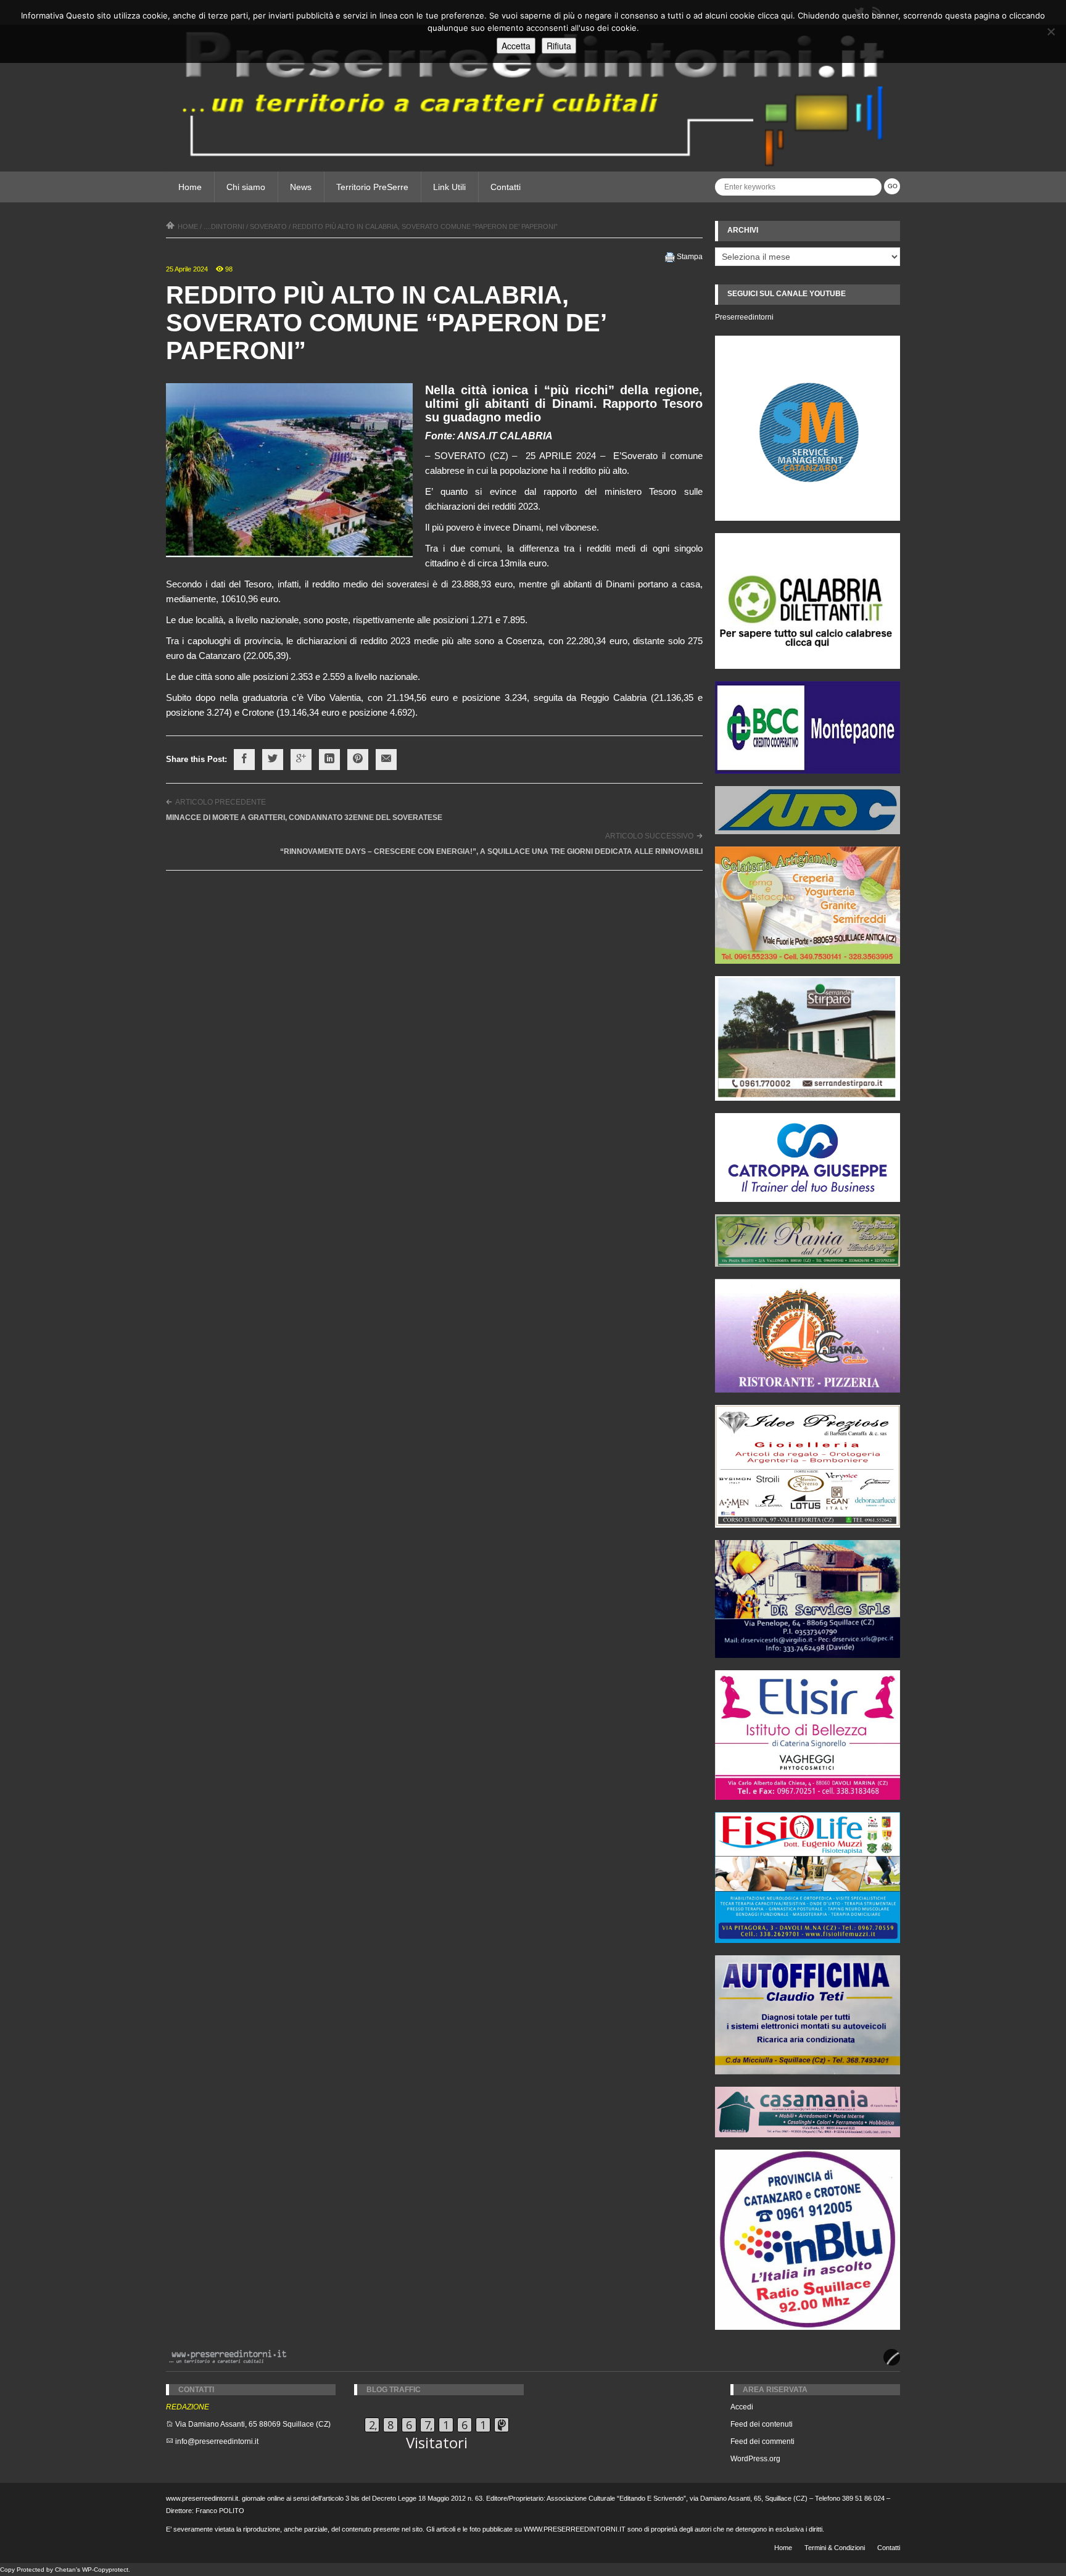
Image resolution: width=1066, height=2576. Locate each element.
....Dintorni (224, 226)
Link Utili (449, 187)
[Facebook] (244, 760)
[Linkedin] (329, 760)
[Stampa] (670, 257)
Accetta (516, 46)
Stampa (690, 257)
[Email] (386, 760)
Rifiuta (559, 46)
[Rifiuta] (1051, 31)
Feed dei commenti (762, 2441)
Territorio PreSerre (372, 187)
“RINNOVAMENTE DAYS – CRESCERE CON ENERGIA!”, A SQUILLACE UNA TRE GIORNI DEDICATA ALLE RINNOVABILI (491, 851)
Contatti (506, 187)
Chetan (65, 2570)
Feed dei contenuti (762, 2424)
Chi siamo (246, 187)
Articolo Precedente (221, 802)
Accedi (742, 2407)
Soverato (268, 226)
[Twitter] (273, 760)
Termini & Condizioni (835, 2548)
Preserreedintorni (744, 317)
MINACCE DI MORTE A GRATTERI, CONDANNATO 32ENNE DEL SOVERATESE (304, 818)
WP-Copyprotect (105, 2570)
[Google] (301, 760)
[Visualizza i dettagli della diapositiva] (808, 601)
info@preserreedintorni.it (217, 2441)
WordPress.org (755, 2459)
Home (190, 187)
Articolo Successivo (649, 836)
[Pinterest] (358, 760)
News (301, 187)
